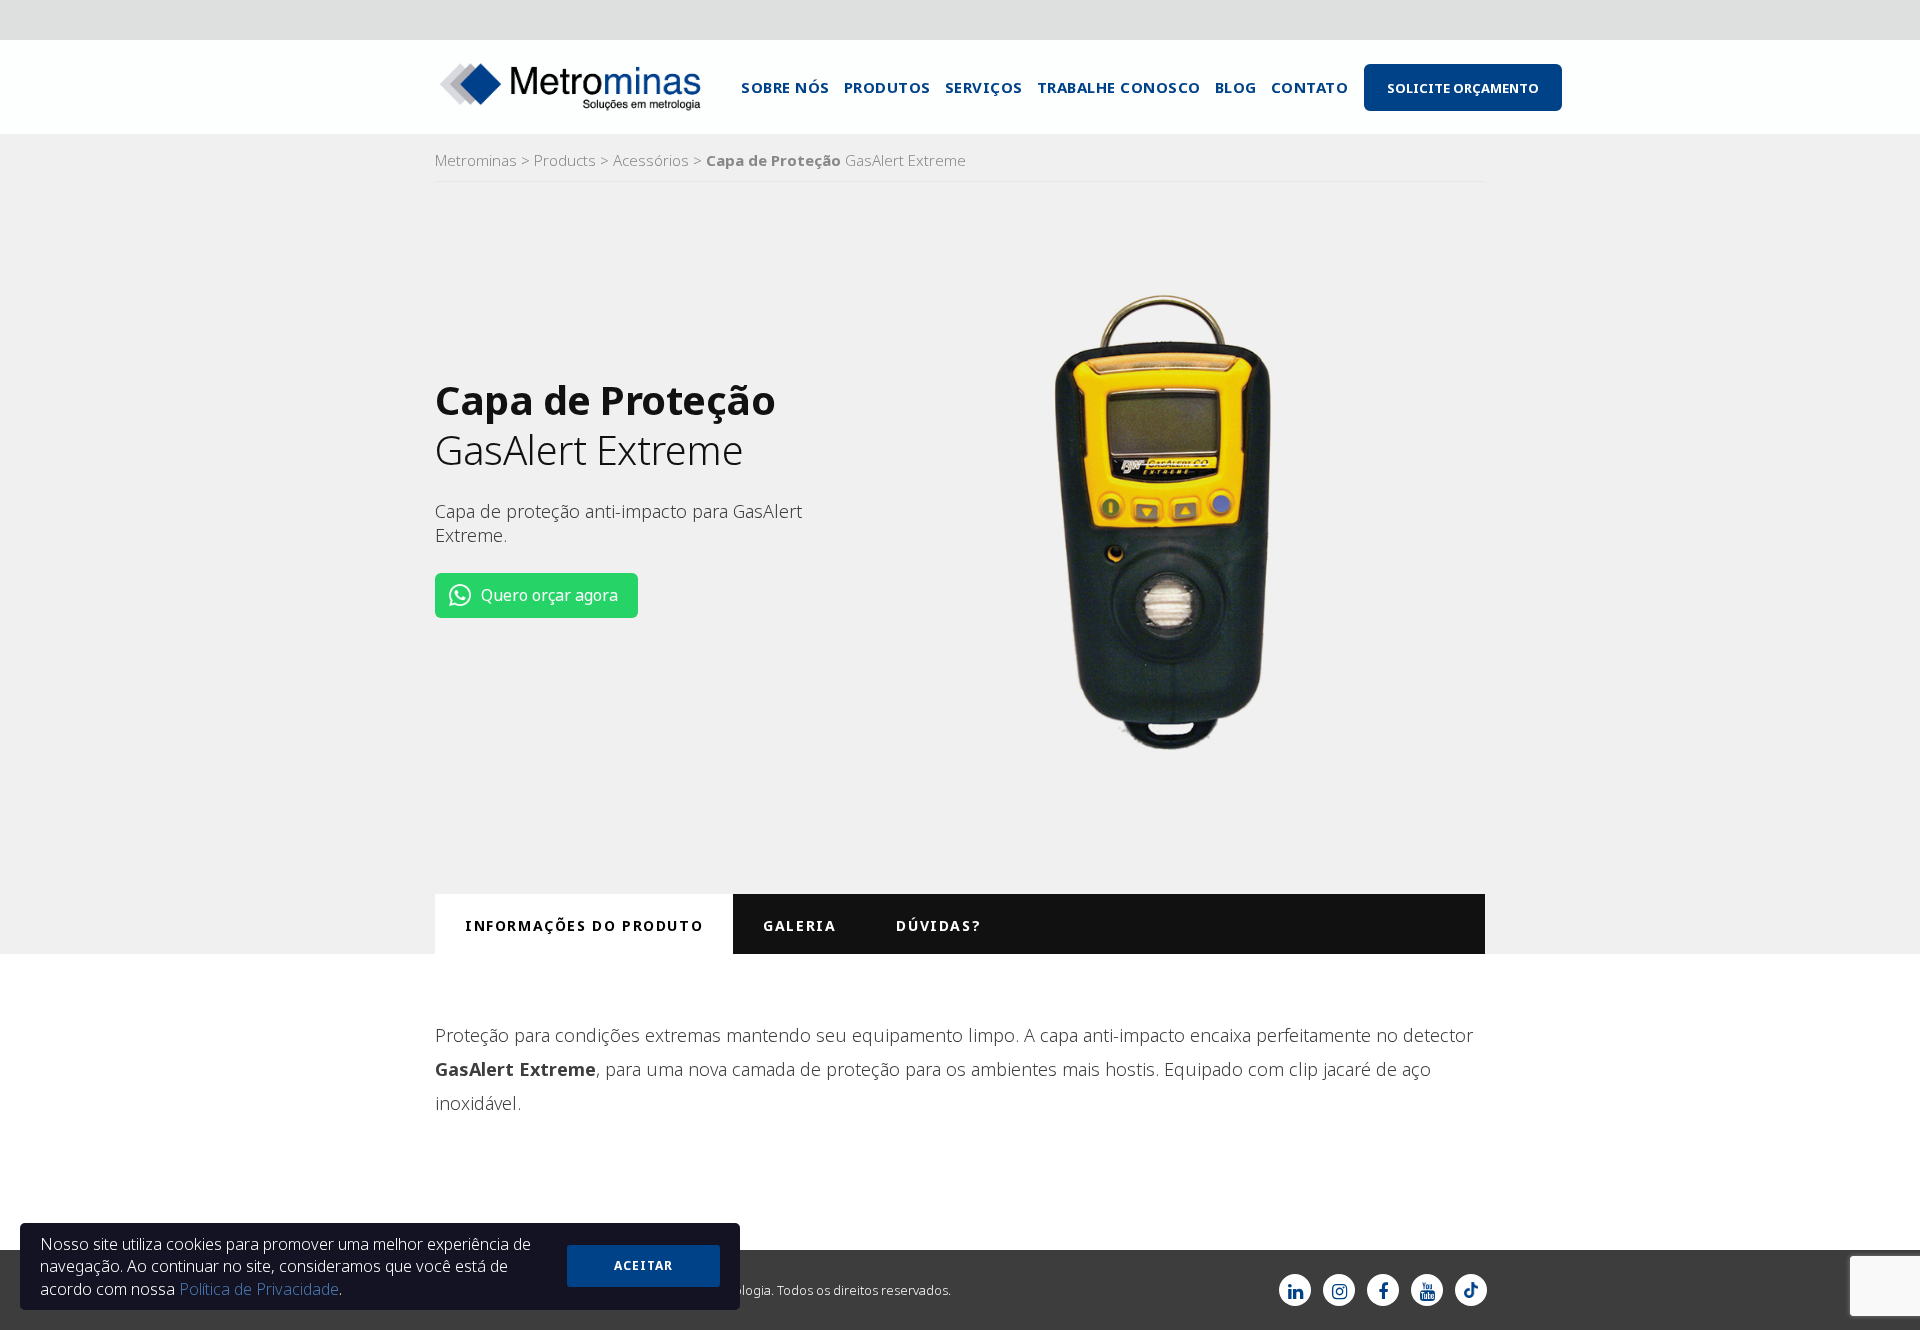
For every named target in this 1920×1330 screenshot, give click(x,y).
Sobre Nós (785, 87)
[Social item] (1295, 1290)
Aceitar (643, 1265)
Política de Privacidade (259, 1289)
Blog (1236, 87)
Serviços (984, 87)
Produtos (887, 87)
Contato (1310, 87)
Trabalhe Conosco (1119, 87)
